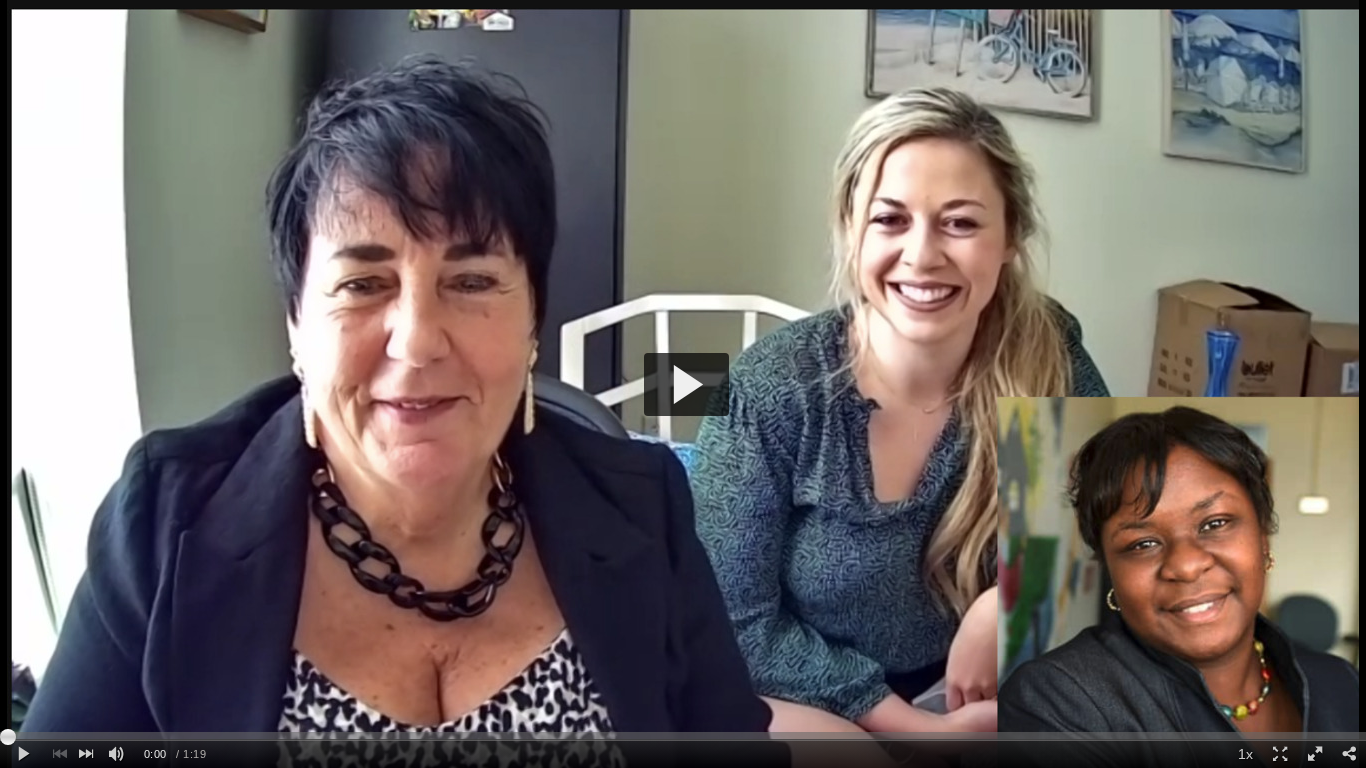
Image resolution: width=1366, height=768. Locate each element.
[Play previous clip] (60, 754)
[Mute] (116, 754)
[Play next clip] (86, 754)
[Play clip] (23, 754)
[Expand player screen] (1280, 754)
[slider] (683, 736)
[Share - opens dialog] (1349, 754)
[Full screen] (1314, 754)
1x (1245, 754)
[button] (686, 384)
